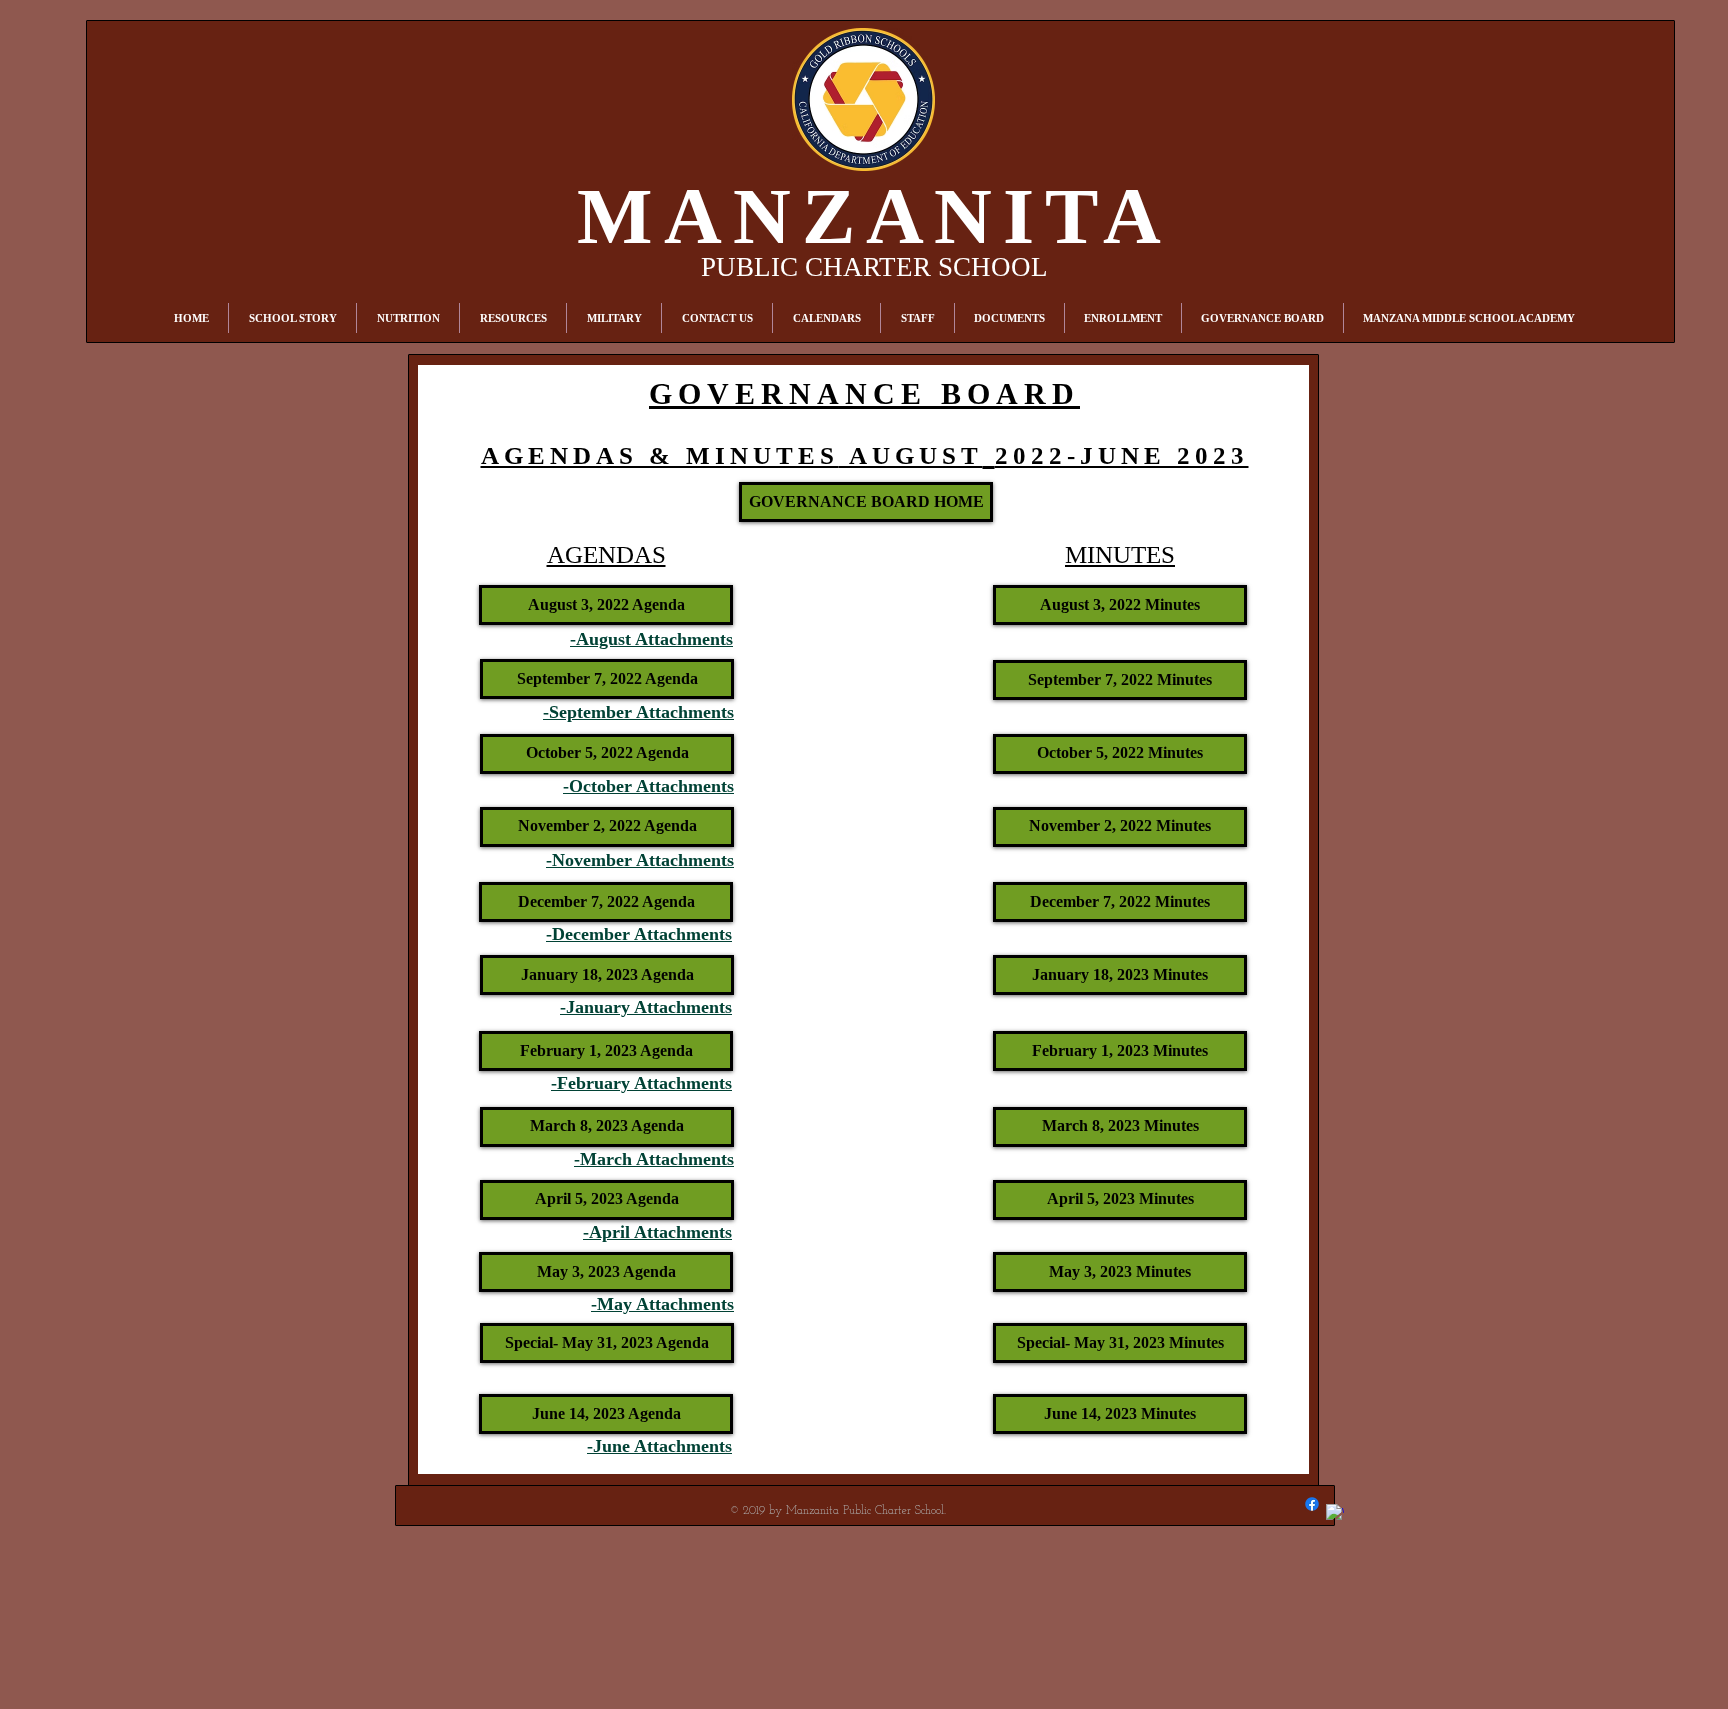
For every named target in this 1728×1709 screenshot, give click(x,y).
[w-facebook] (1335, 1513)
